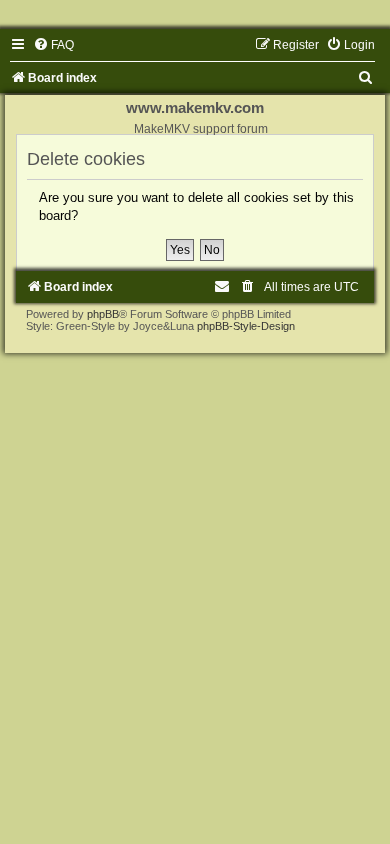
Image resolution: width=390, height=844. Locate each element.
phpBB (103, 314)
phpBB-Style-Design (246, 326)
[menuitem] (53, 45)
